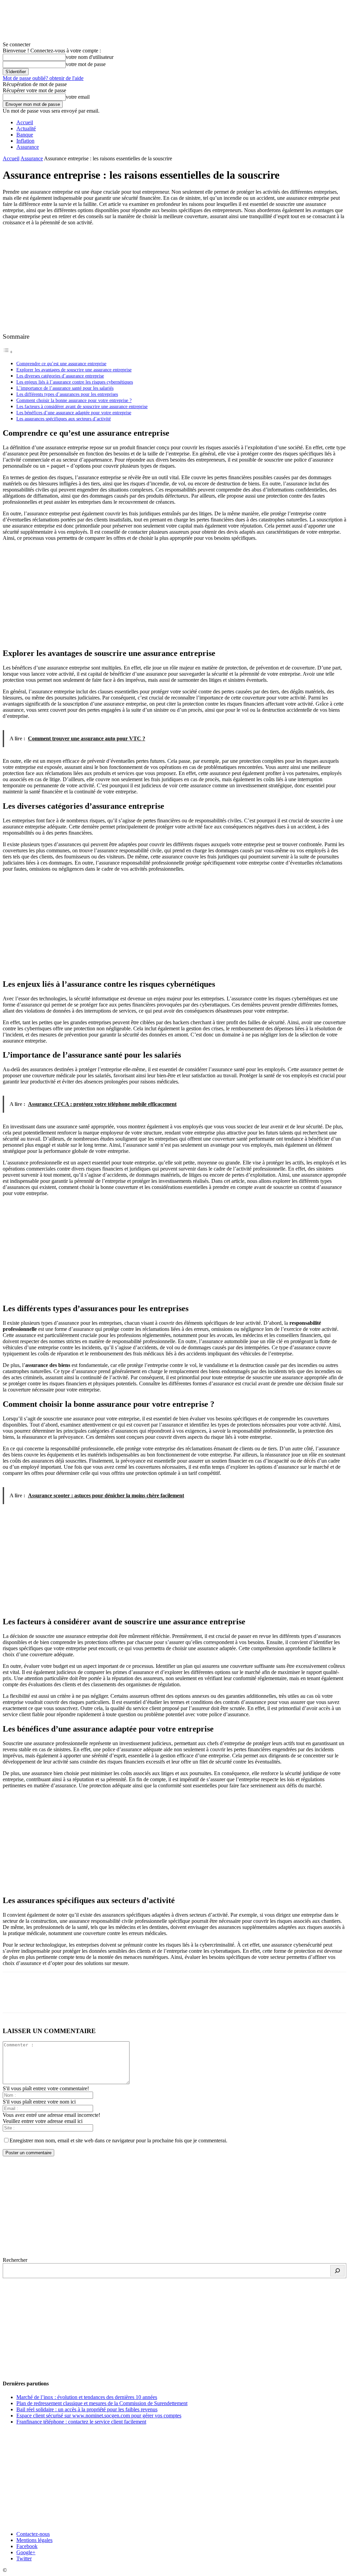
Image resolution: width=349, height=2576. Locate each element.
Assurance (28, 147)
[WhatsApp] (88, 1998)
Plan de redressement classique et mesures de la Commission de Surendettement (102, 2403)
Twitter (24, 2558)
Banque (25, 135)
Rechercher (15, 2260)
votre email (78, 97)
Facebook (27, 2546)
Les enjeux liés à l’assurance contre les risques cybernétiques (75, 382)
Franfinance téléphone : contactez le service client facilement (81, 2422)
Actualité (26, 128)
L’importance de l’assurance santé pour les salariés (65, 388)
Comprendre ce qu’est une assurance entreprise (61, 364)
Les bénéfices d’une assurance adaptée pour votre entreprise (74, 413)
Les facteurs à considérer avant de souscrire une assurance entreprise (82, 406)
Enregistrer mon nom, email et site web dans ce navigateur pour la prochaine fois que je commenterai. (118, 2140)
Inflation (25, 141)
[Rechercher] (337, 2271)
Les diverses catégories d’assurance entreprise (60, 376)
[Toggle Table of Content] (8, 352)
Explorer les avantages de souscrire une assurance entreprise (74, 370)
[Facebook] (14, 1998)
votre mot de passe (86, 64)
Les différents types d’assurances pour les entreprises (67, 394)
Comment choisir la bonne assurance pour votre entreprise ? (74, 400)
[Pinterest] (63, 1998)
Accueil (25, 122)
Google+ (26, 2552)
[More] (112, 1998)
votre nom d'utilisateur (90, 57)
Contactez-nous (33, 2534)
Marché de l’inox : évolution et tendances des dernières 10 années (87, 2397)
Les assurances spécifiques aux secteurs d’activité (64, 419)
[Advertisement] (174, 279)
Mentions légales (34, 2540)
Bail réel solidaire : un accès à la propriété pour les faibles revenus (87, 2409)
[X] (39, 1998)
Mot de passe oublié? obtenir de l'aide (43, 78)
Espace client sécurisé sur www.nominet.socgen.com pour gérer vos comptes (99, 2416)
